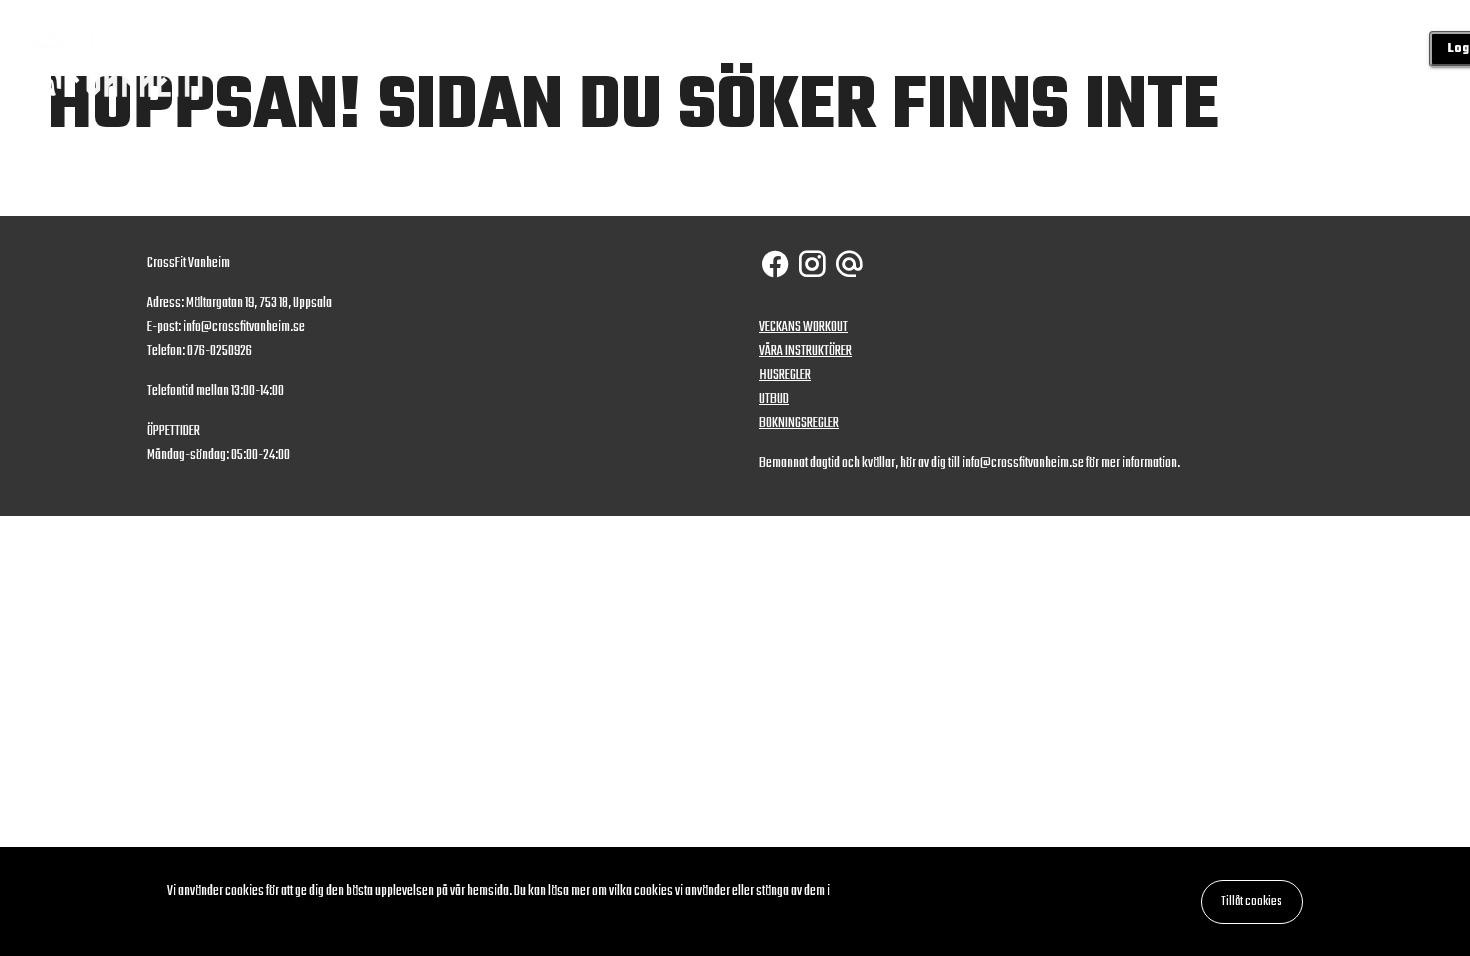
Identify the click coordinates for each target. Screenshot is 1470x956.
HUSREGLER (785, 375)
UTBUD (774, 399)
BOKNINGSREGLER (799, 423)
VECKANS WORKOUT (803, 327)
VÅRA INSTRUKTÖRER (805, 351)
